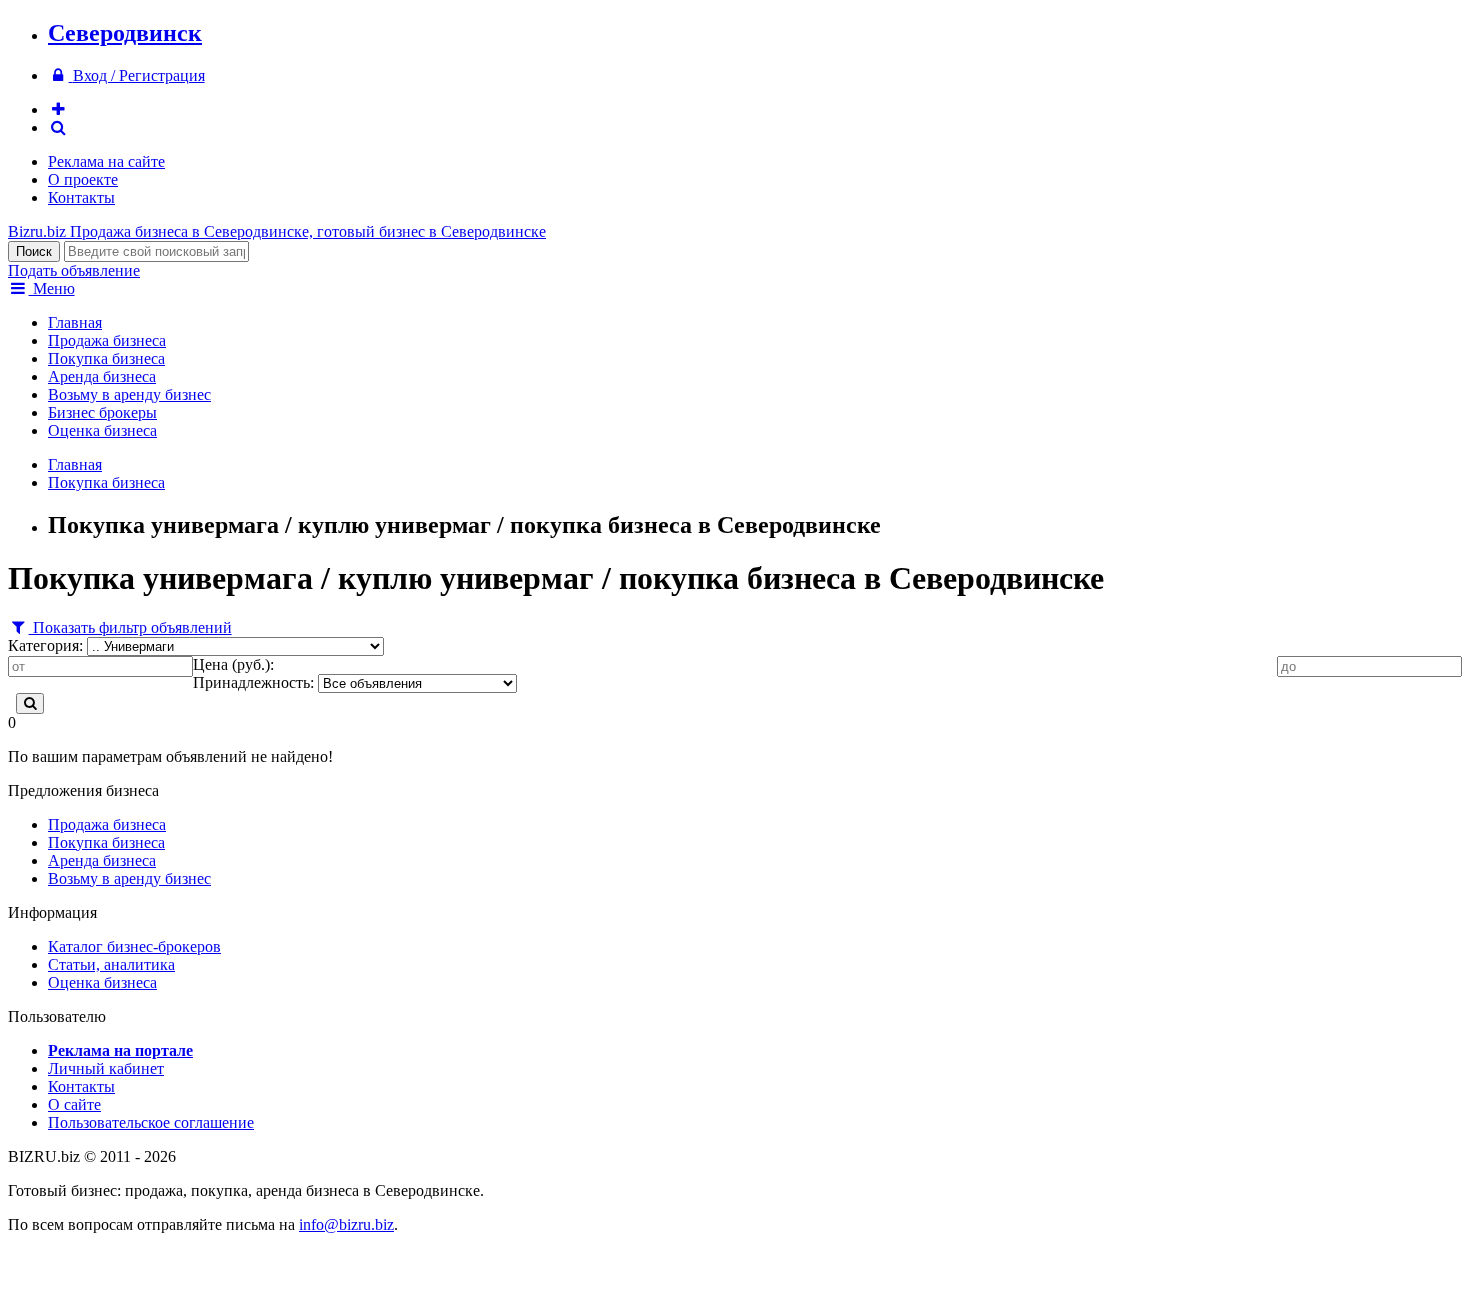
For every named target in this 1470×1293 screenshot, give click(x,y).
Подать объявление (74, 270)
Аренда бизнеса (102, 376)
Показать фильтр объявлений (130, 627)
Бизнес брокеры (102, 412)
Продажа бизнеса (107, 340)
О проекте (83, 179)
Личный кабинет (106, 1068)
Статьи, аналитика (111, 964)
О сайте (74, 1104)
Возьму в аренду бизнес (129, 394)
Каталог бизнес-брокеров (134, 946)
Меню (52, 288)
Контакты (81, 197)
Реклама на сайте (106, 161)
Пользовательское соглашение (151, 1122)
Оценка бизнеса (102, 430)
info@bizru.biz (346, 1224)
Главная (75, 322)
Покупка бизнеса (106, 358)
